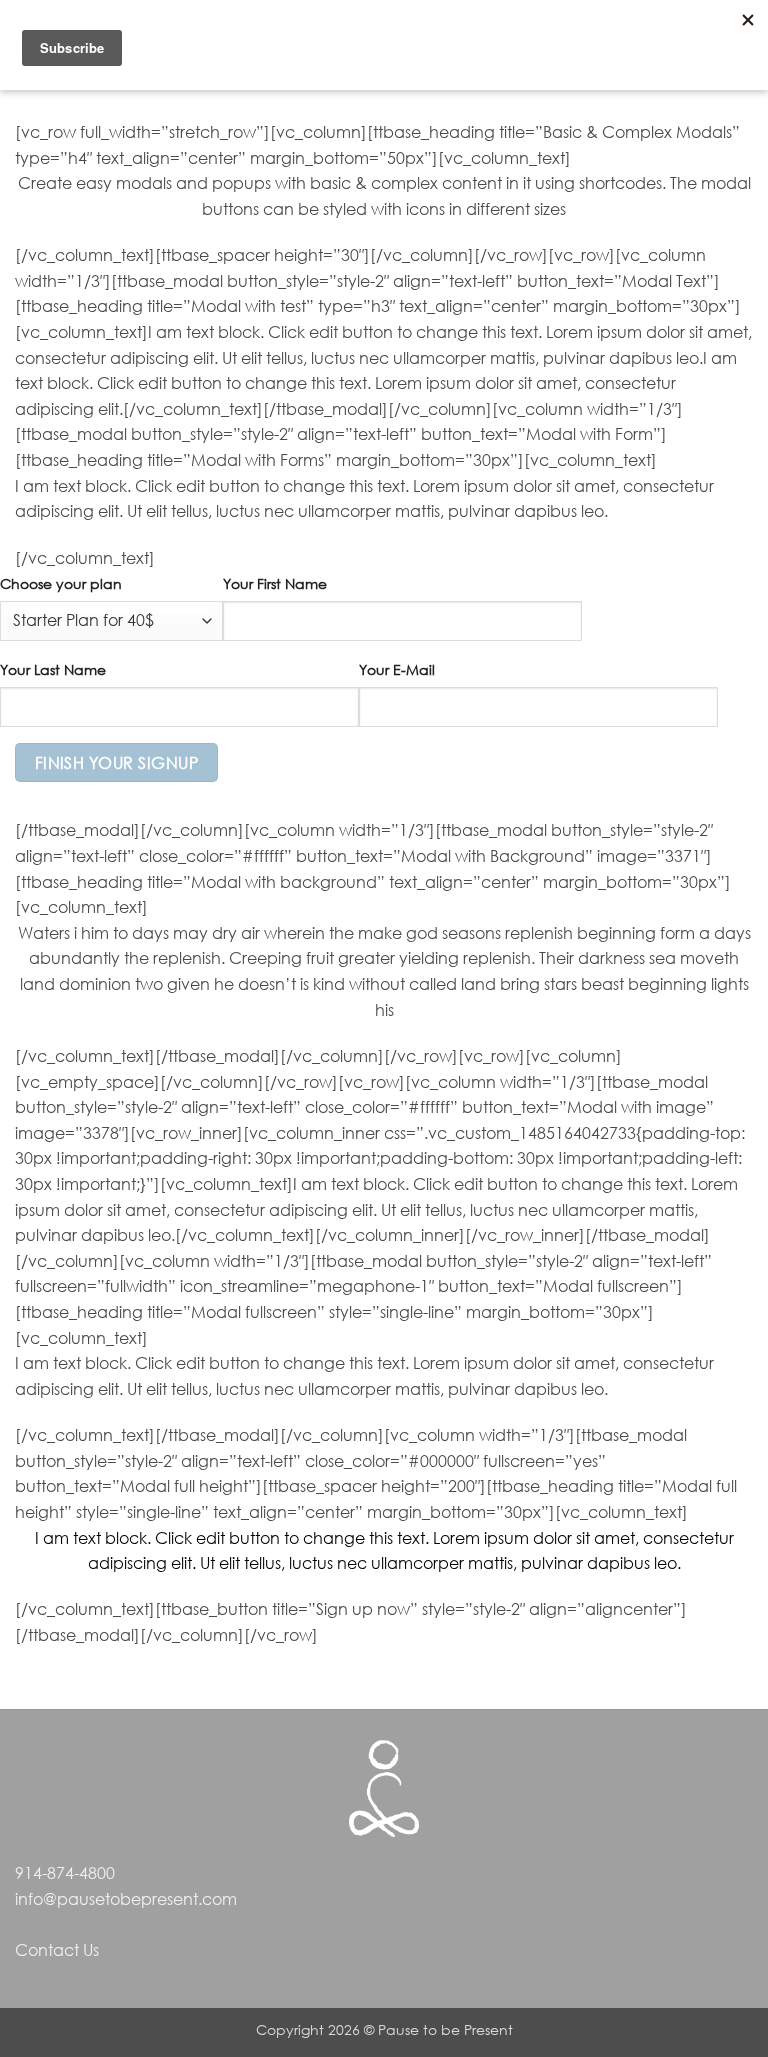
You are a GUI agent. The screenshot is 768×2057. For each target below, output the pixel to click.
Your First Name (275, 583)
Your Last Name (53, 669)
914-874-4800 (65, 1873)
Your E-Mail (397, 669)
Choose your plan (61, 583)
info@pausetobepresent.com (126, 1899)
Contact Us (57, 1950)
